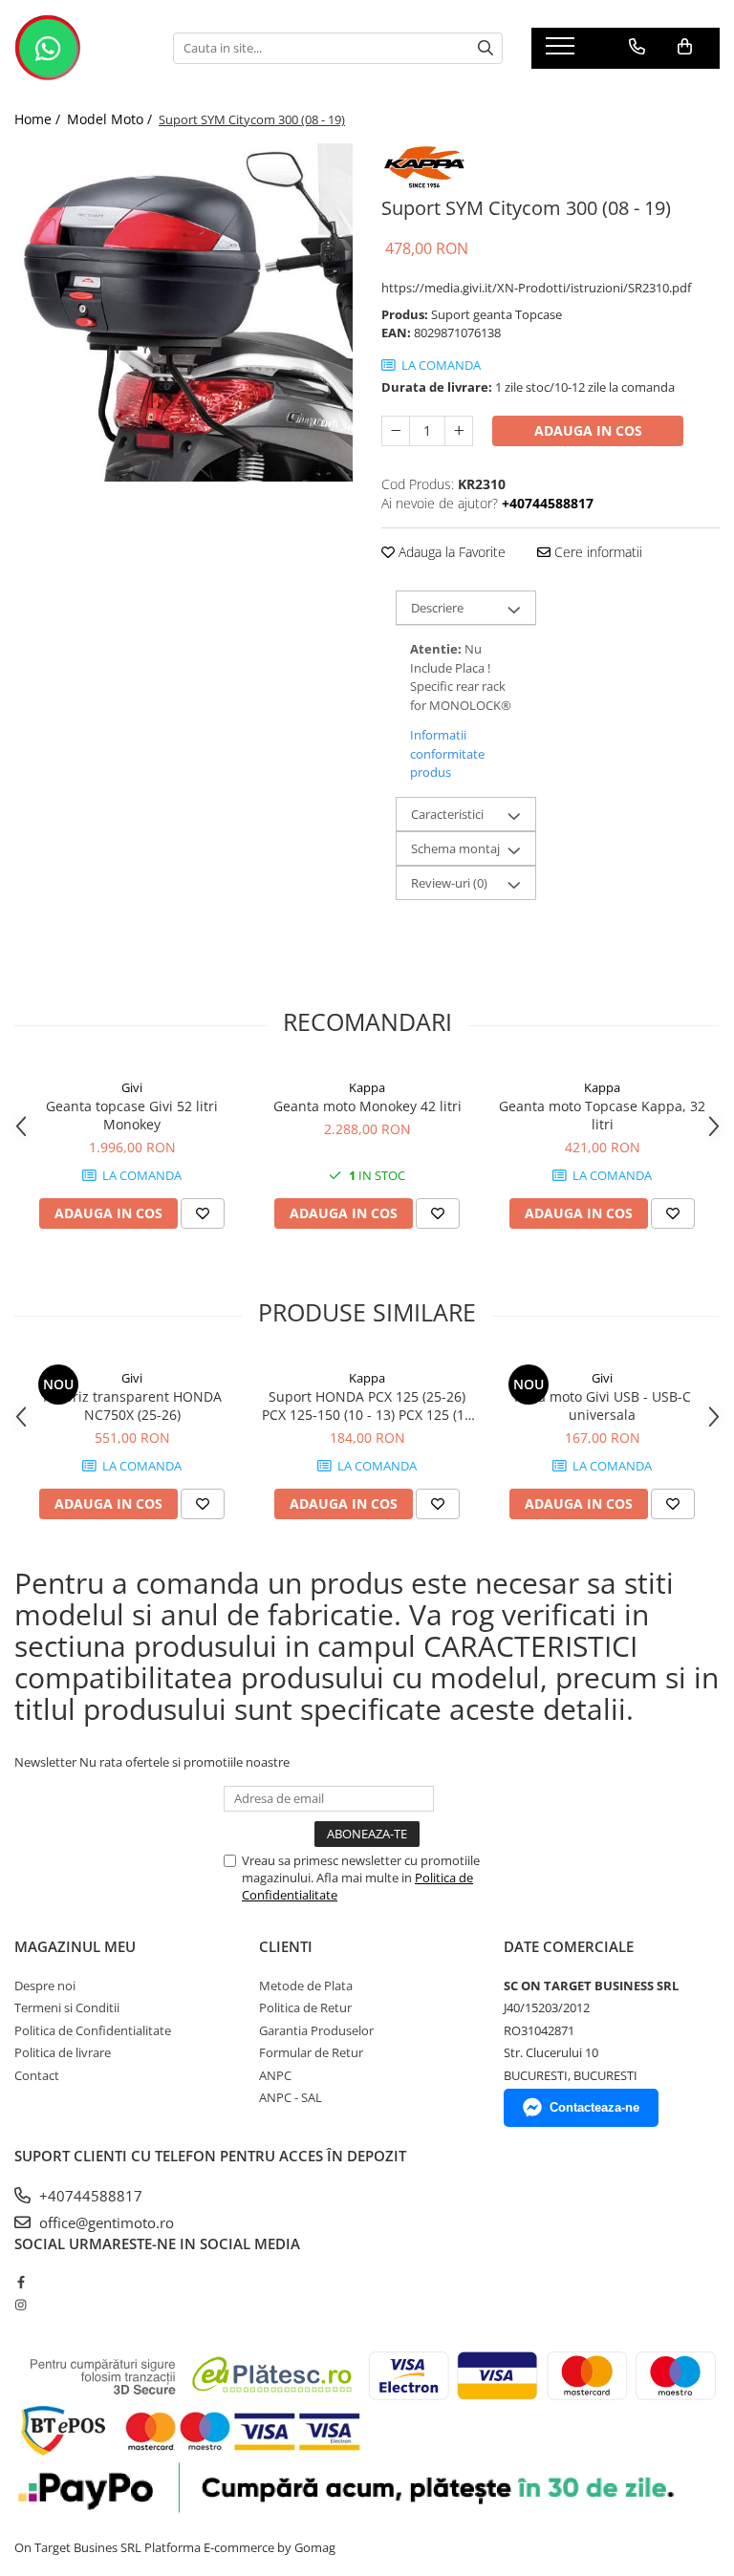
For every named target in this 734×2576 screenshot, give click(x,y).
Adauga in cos (588, 430)
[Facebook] (21, 2282)
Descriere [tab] (437, 608)
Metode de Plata (306, 1986)
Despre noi (45, 1986)
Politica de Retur (305, 2007)
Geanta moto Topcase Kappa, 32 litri (602, 1115)
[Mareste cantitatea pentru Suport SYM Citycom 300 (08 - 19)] (459, 431)
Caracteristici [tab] (447, 814)
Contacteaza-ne (594, 2107)
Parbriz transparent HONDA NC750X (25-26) (132, 1406)
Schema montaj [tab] (455, 848)
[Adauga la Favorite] (203, 1213)
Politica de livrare (63, 2052)
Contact (37, 2075)
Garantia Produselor (316, 2030)
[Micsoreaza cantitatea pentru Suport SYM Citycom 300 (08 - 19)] (396, 431)
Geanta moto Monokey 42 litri (367, 1106)
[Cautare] (486, 48)
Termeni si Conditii (67, 2007)
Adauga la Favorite (450, 552)
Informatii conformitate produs (447, 753)
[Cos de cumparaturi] (685, 47)
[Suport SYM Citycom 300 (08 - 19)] (183, 312)
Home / (39, 119)
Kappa (367, 1087)
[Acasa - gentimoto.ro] (79, 48)
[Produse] (562, 52)
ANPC (275, 2075)
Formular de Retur (311, 2052)
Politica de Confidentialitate (93, 2030)
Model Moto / (111, 119)
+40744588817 (89, 2196)
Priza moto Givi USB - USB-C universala (603, 1406)
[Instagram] (21, 2305)
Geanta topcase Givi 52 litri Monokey (132, 1115)
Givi (132, 1087)
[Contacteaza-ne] (637, 47)
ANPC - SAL (291, 2097)
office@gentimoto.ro (105, 2222)
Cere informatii (596, 552)
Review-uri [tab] (449, 883)
